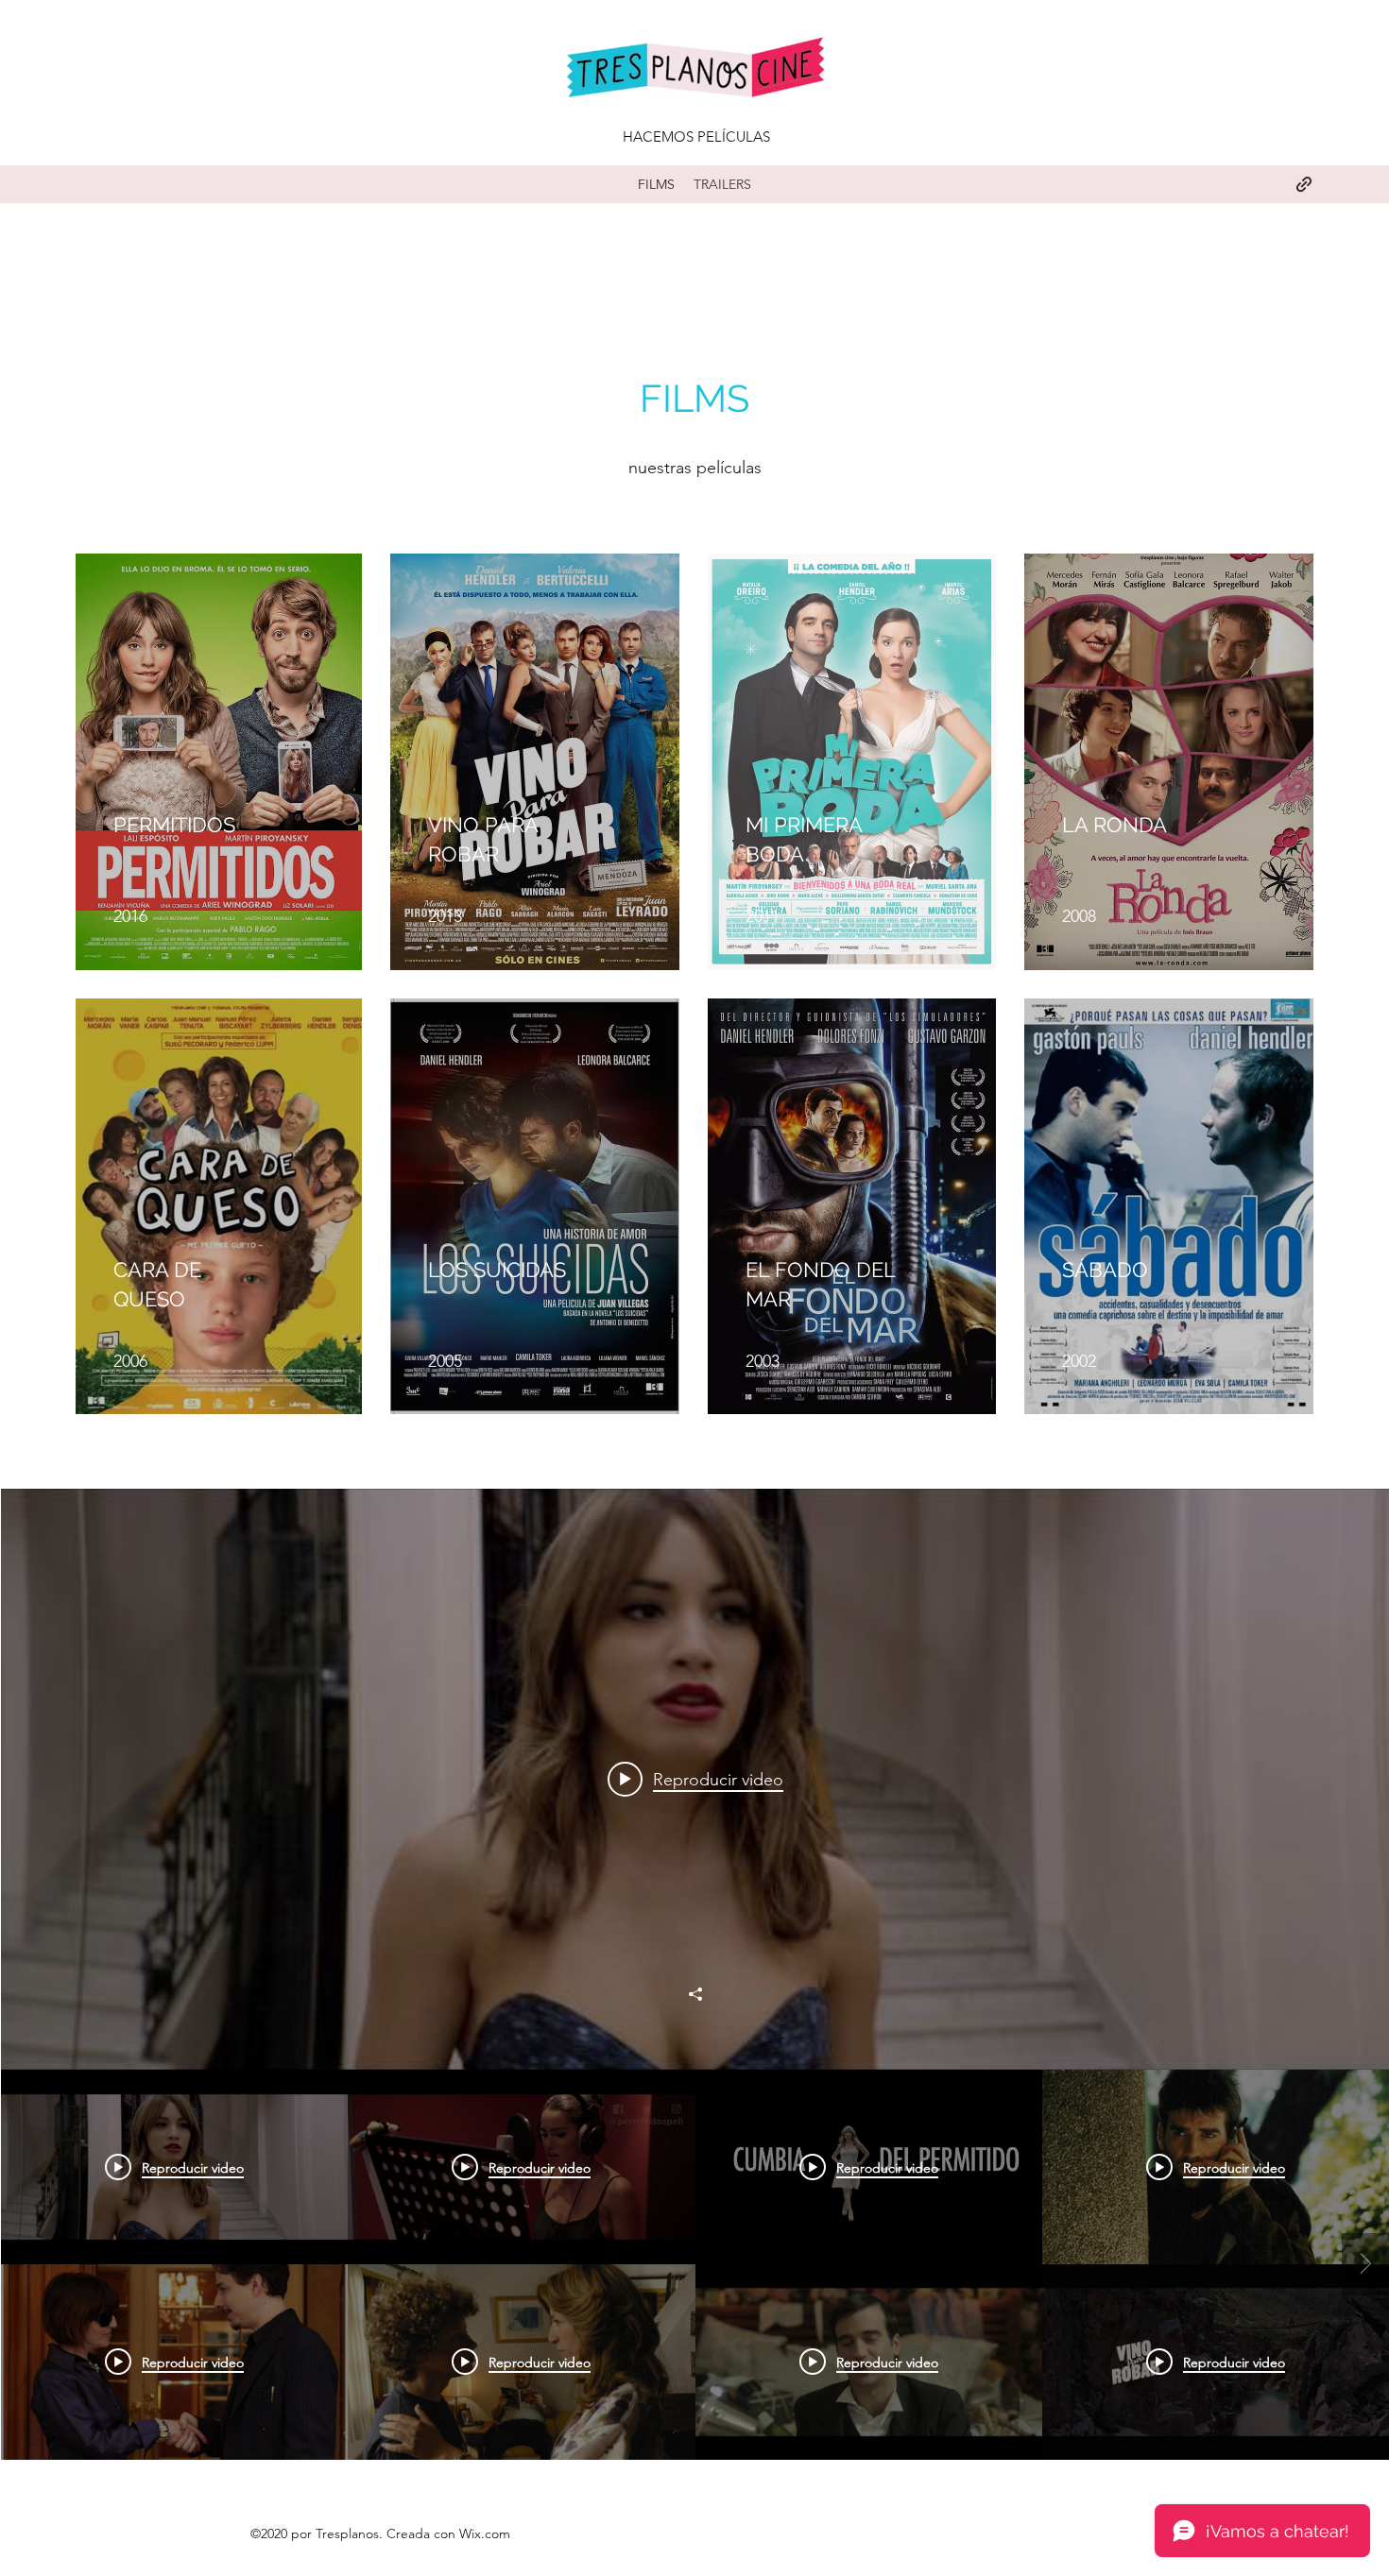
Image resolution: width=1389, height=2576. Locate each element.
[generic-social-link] (1304, 184)
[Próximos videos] (1365, 2264)
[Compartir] (695, 1994)
